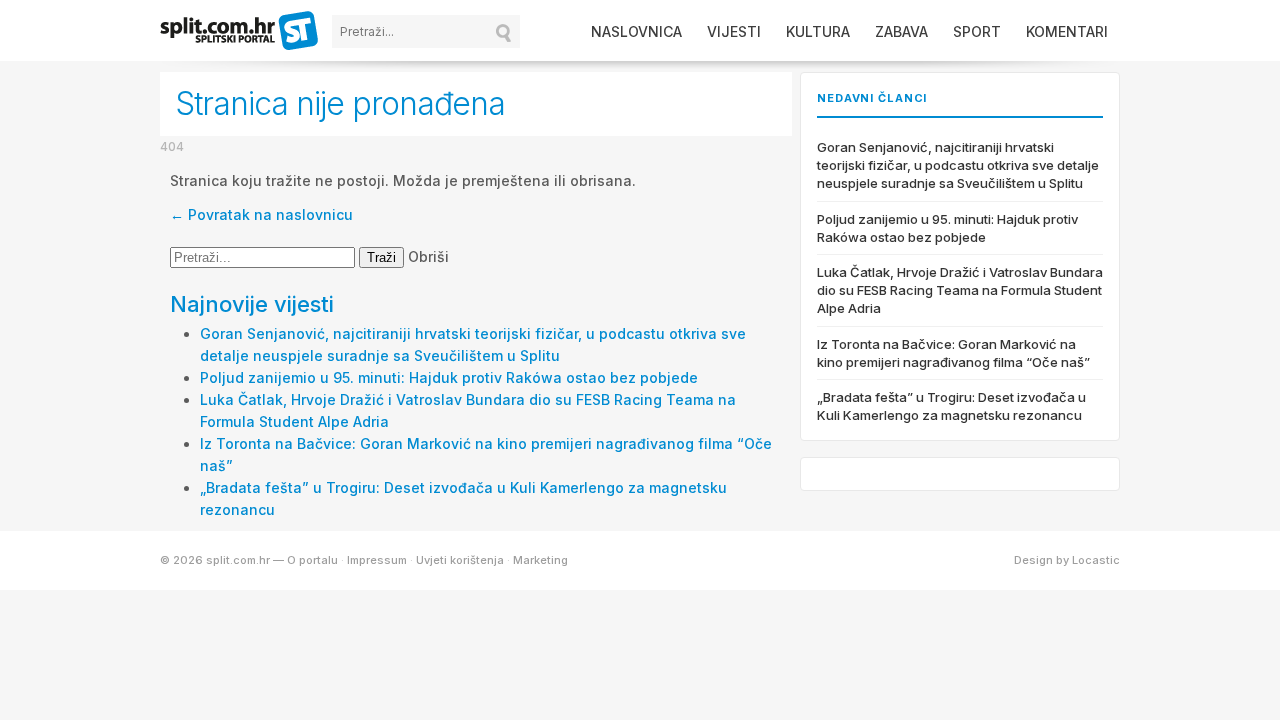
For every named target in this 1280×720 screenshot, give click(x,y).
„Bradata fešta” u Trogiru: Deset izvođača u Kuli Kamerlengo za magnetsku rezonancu (951, 406)
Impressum (377, 560)
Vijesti (734, 31)
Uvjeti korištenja (460, 560)
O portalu (312, 560)
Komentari (1067, 31)
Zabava (901, 31)
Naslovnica (636, 31)
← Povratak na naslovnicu (261, 214)
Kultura (818, 31)
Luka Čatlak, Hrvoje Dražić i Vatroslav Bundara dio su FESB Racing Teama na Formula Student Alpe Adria (960, 290)
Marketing (540, 560)
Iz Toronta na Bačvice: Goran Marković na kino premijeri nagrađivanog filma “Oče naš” (953, 353)
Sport (977, 31)
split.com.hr (240, 32)
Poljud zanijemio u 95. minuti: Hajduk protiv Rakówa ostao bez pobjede (449, 377)
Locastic (1096, 560)
